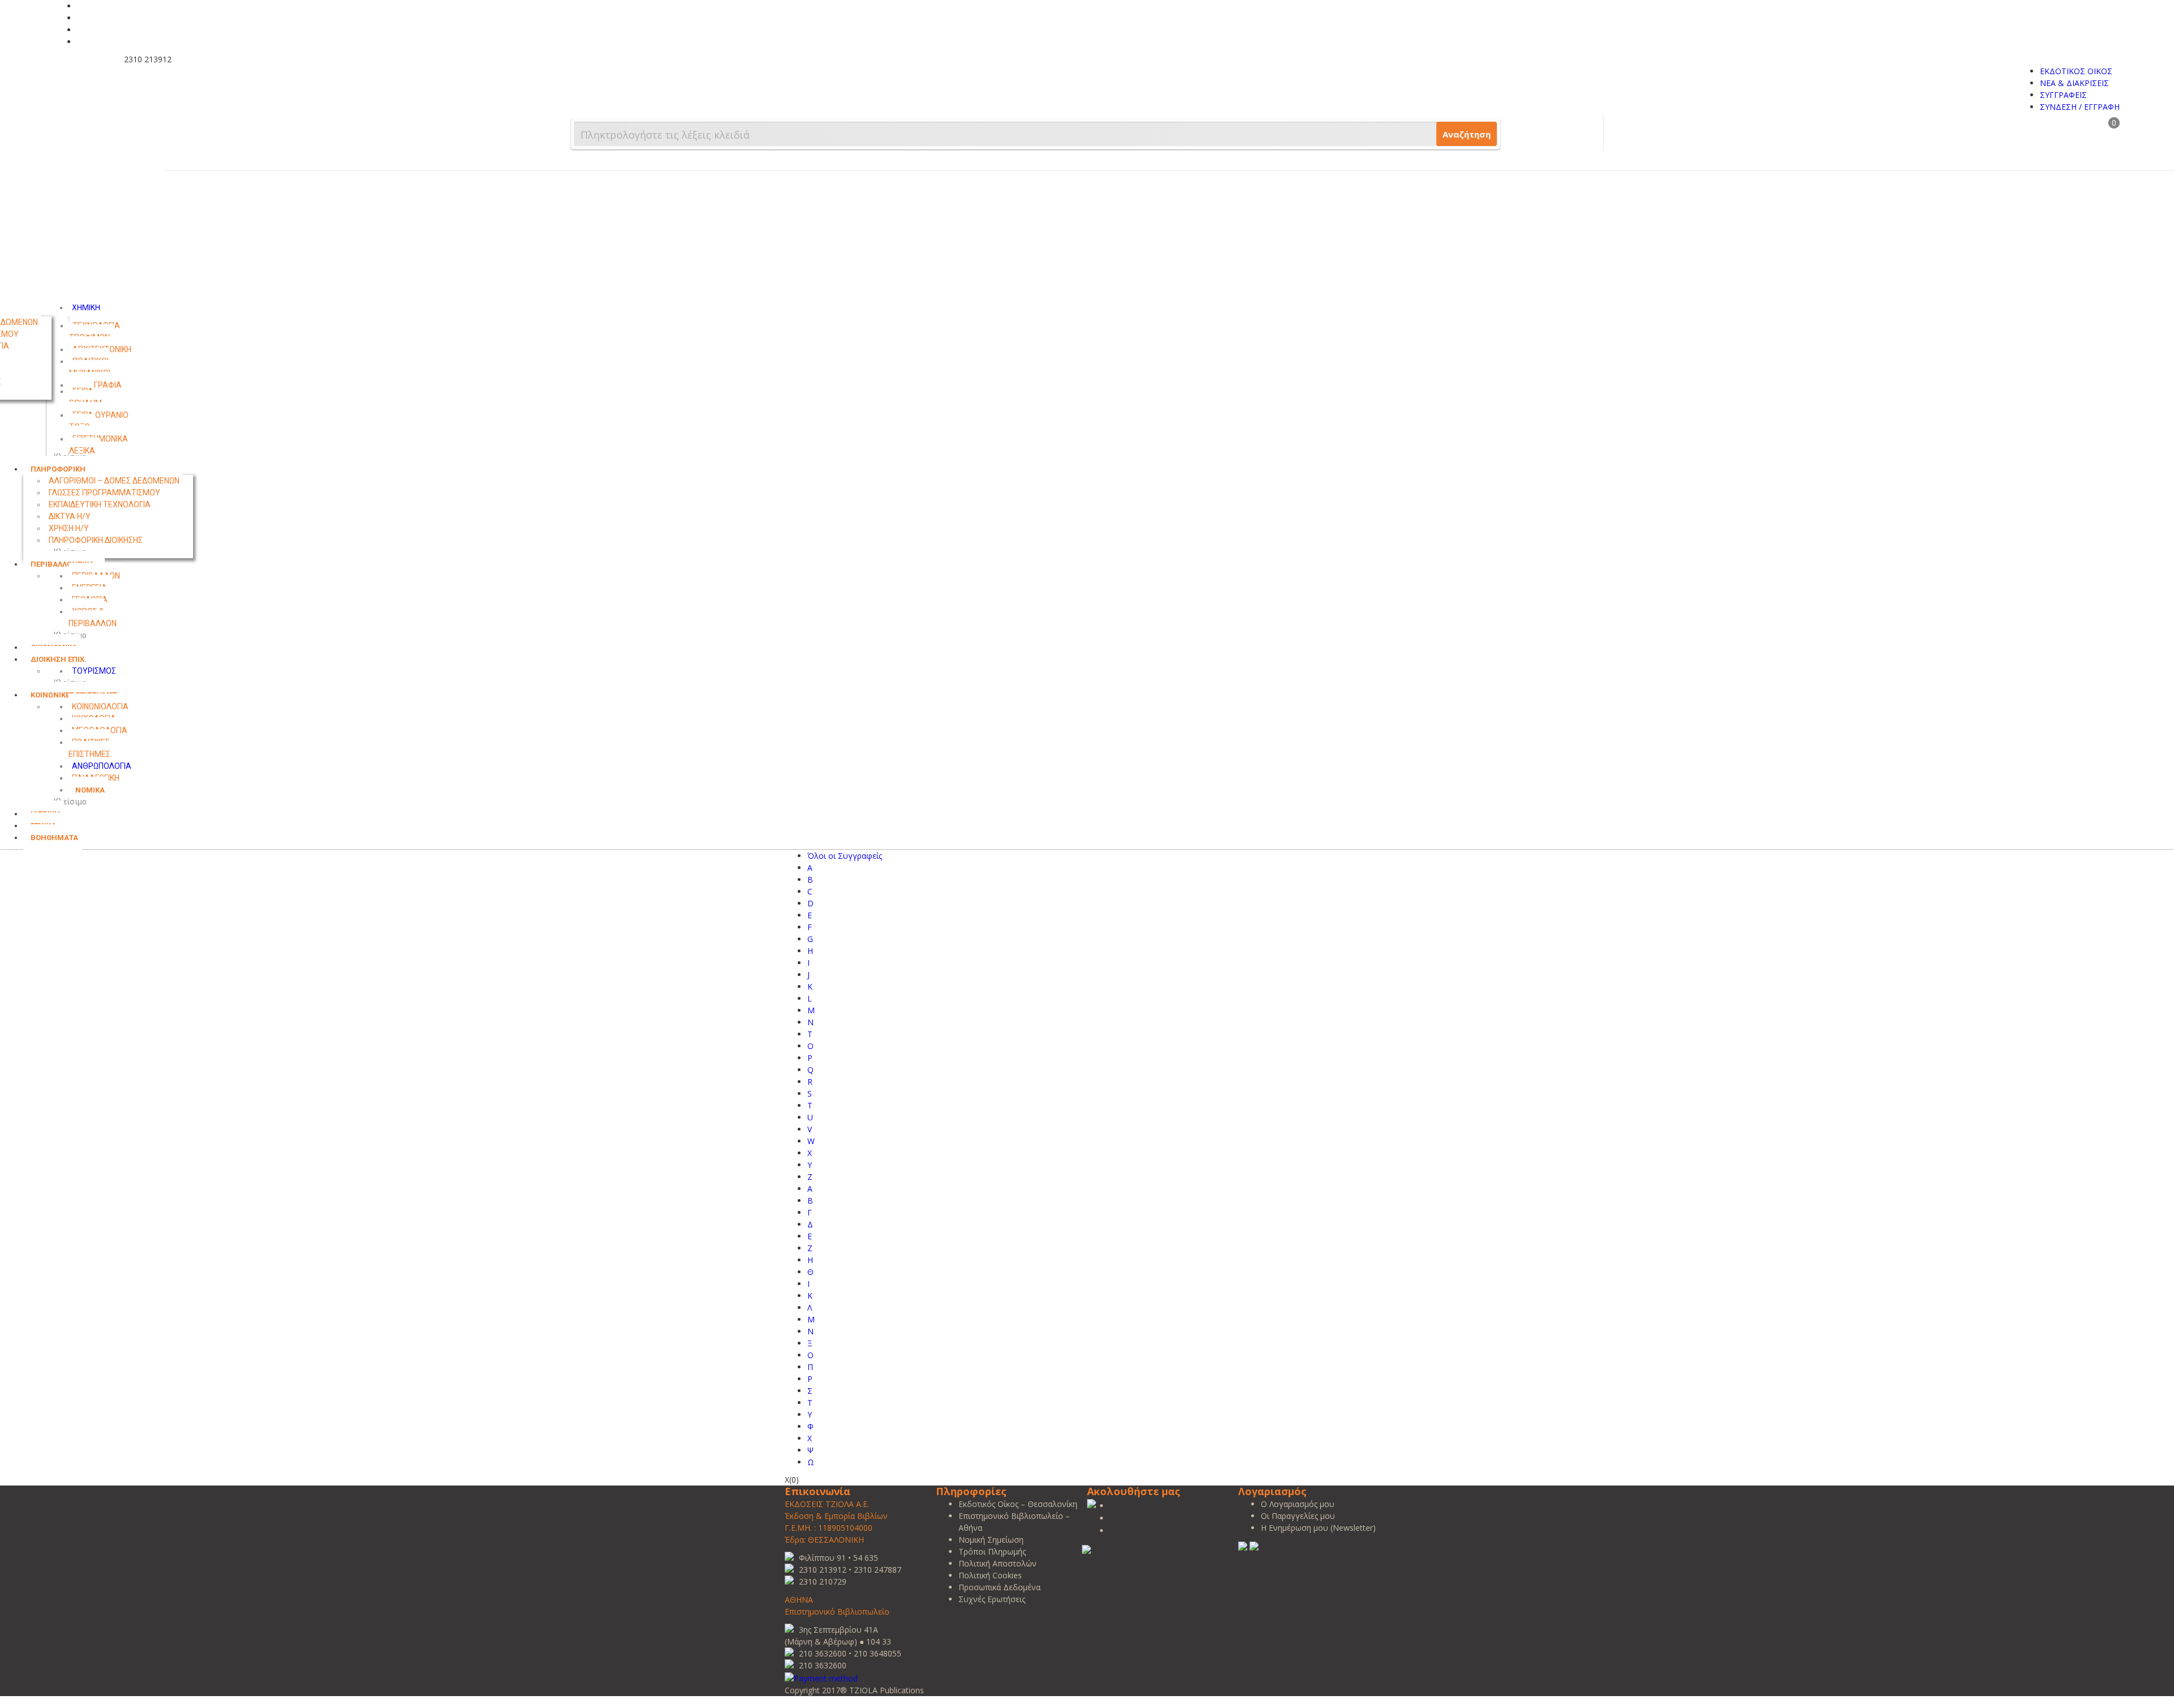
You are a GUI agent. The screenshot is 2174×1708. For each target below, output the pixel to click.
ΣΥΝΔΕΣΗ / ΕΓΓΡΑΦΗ (2080, 107)
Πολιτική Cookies (990, 1575)
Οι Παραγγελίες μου (1298, 1516)
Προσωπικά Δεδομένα (1000, 1587)
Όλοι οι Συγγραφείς (845, 856)
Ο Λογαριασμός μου (1298, 1504)
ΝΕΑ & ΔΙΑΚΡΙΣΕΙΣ (2074, 83)
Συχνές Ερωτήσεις (992, 1599)
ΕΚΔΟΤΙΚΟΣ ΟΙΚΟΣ (2076, 71)
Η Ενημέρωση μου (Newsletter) (1318, 1528)
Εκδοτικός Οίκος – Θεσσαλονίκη (1018, 1504)
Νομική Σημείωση (991, 1540)
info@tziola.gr (88, 59)
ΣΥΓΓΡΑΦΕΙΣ (2063, 95)
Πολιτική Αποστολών (998, 1563)
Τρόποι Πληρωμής (992, 1551)
